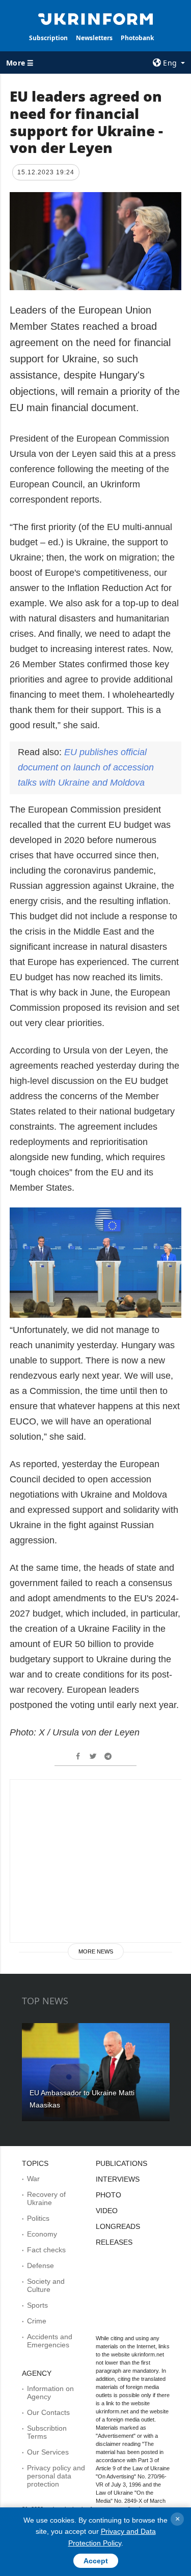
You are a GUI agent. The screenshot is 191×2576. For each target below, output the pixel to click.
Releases (114, 2242)
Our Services (48, 2452)
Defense (40, 2265)
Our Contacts (48, 2412)
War (33, 2179)
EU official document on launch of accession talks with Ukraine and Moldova (86, 767)
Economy (42, 2234)
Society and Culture (46, 2285)
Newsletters (94, 38)
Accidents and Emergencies (50, 2341)
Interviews (118, 2179)
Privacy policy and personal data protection (56, 2476)
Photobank (137, 38)
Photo (108, 2195)
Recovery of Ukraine (46, 2198)
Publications (121, 2163)
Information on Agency (50, 2393)
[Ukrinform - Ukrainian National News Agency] (96, 18)
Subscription (48, 38)
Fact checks (46, 2250)
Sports (37, 2305)
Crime (37, 2321)
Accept (96, 2561)
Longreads (118, 2226)
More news (96, 1951)
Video (107, 2211)
